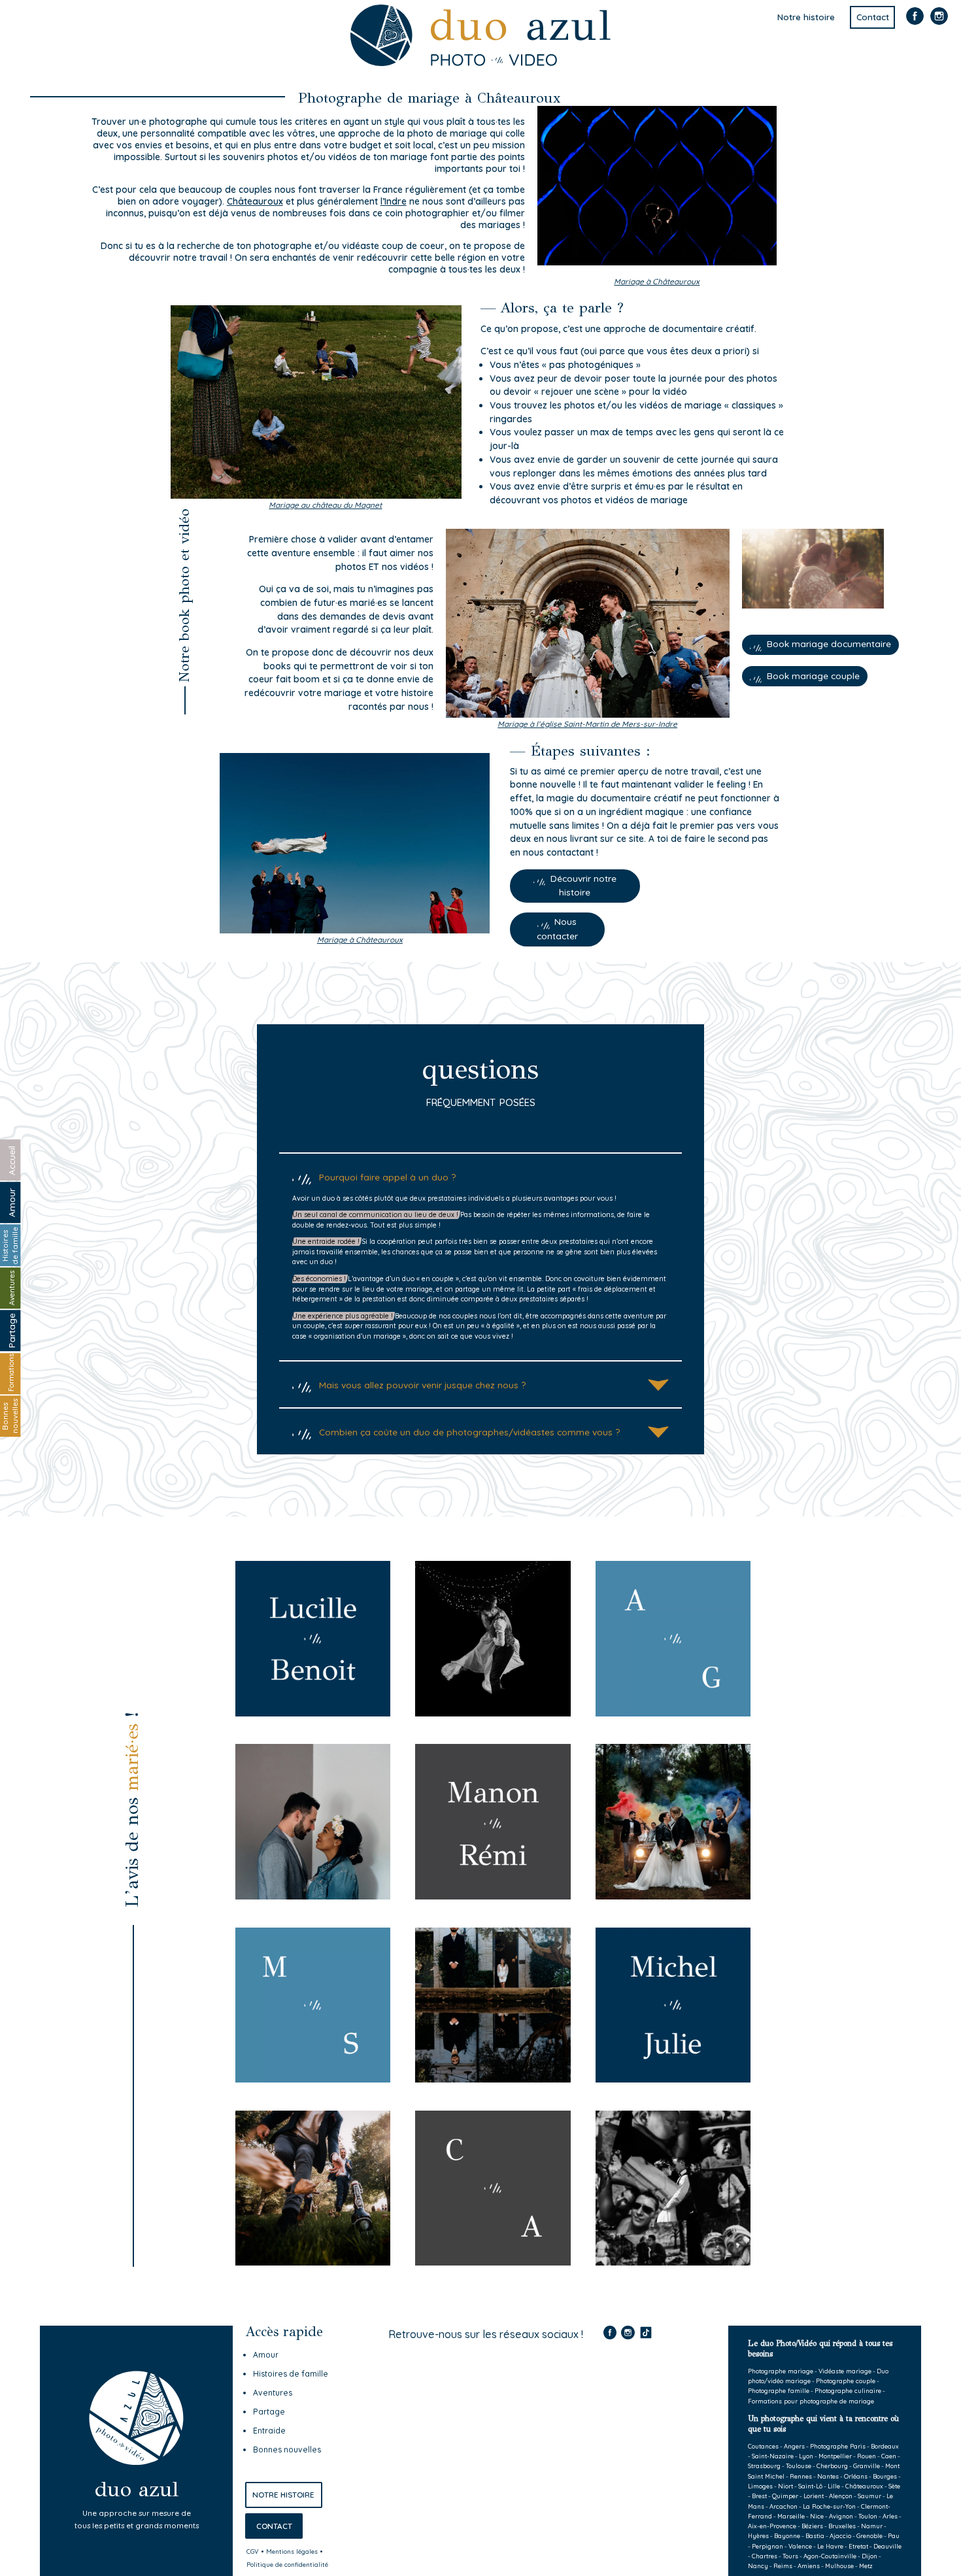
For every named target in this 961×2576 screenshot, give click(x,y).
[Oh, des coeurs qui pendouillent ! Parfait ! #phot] (595, 2403)
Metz (866, 2566)
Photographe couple (846, 2381)
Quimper (785, 2496)
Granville (867, 2466)
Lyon (806, 2456)
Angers (794, 2446)
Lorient (814, 2496)
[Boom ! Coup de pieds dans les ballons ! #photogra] (595, 2492)
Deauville (887, 2546)
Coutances (763, 2446)
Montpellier (835, 2456)
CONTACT (274, 2526)
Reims (783, 2566)
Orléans (856, 2476)
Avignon (841, 2516)
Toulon (868, 2516)
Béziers (812, 2526)
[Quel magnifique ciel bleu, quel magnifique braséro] (447, 2492)
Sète (894, 2486)
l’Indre (394, 201)
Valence (800, 2546)
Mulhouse (839, 2566)
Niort (785, 2486)
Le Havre (830, 2546)
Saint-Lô (810, 2486)
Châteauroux (864, 2486)
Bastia (815, 2535)
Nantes (828, 2476)
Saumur (869, 2496)
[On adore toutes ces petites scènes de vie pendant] (447, 2403)
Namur (872, 2526)
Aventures (273, 2393)
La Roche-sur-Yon (829, 2506)
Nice (817, 2516)
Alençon (841, 2496)
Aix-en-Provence (772, 2526)
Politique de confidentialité (287, 2564)
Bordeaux (885, 2446)
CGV (253, 2551)
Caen (889, 2456)
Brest (759, 2496)
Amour (266, 2355)
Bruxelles (842, 2526)
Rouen (867, 2456)
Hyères (758, 2535)
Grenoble (869, 2535)
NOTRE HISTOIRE (283, 2495)
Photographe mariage (781, 2371)
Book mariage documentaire (829, 644)
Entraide (269, 2431)
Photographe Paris (838, 2446)
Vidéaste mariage (845, 2371)
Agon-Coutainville (830, 2556)
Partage (269, 2412)
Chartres (765, 2556)
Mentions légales (292, 2551)
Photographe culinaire (848, 2390)
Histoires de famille (291, 2374)
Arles (890, 2516)
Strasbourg (764, 2466)
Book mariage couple (813, 676)
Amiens (809, 2566)
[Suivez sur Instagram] (939, 23)
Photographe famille (779, 2390)
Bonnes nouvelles (287, 2450)
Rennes (801, 2476)
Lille (834, 2486)
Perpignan (767, 2546)
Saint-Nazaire (773, 2456)
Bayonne (787, 2535)
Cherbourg (832, 2466)
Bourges (885, 2476)
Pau (894, 2535)
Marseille (791, 2516)
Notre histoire (806, 18)
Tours (790, 2556)
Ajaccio (840, 2535)
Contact (873, 18)
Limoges (760, 2486)
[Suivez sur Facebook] (915, 23)
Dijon (869, 2556)
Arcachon (784, 2506)
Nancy (758, 2566)
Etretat (858, 2546)
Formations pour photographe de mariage (811, 2401)
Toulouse (799, 2466)
